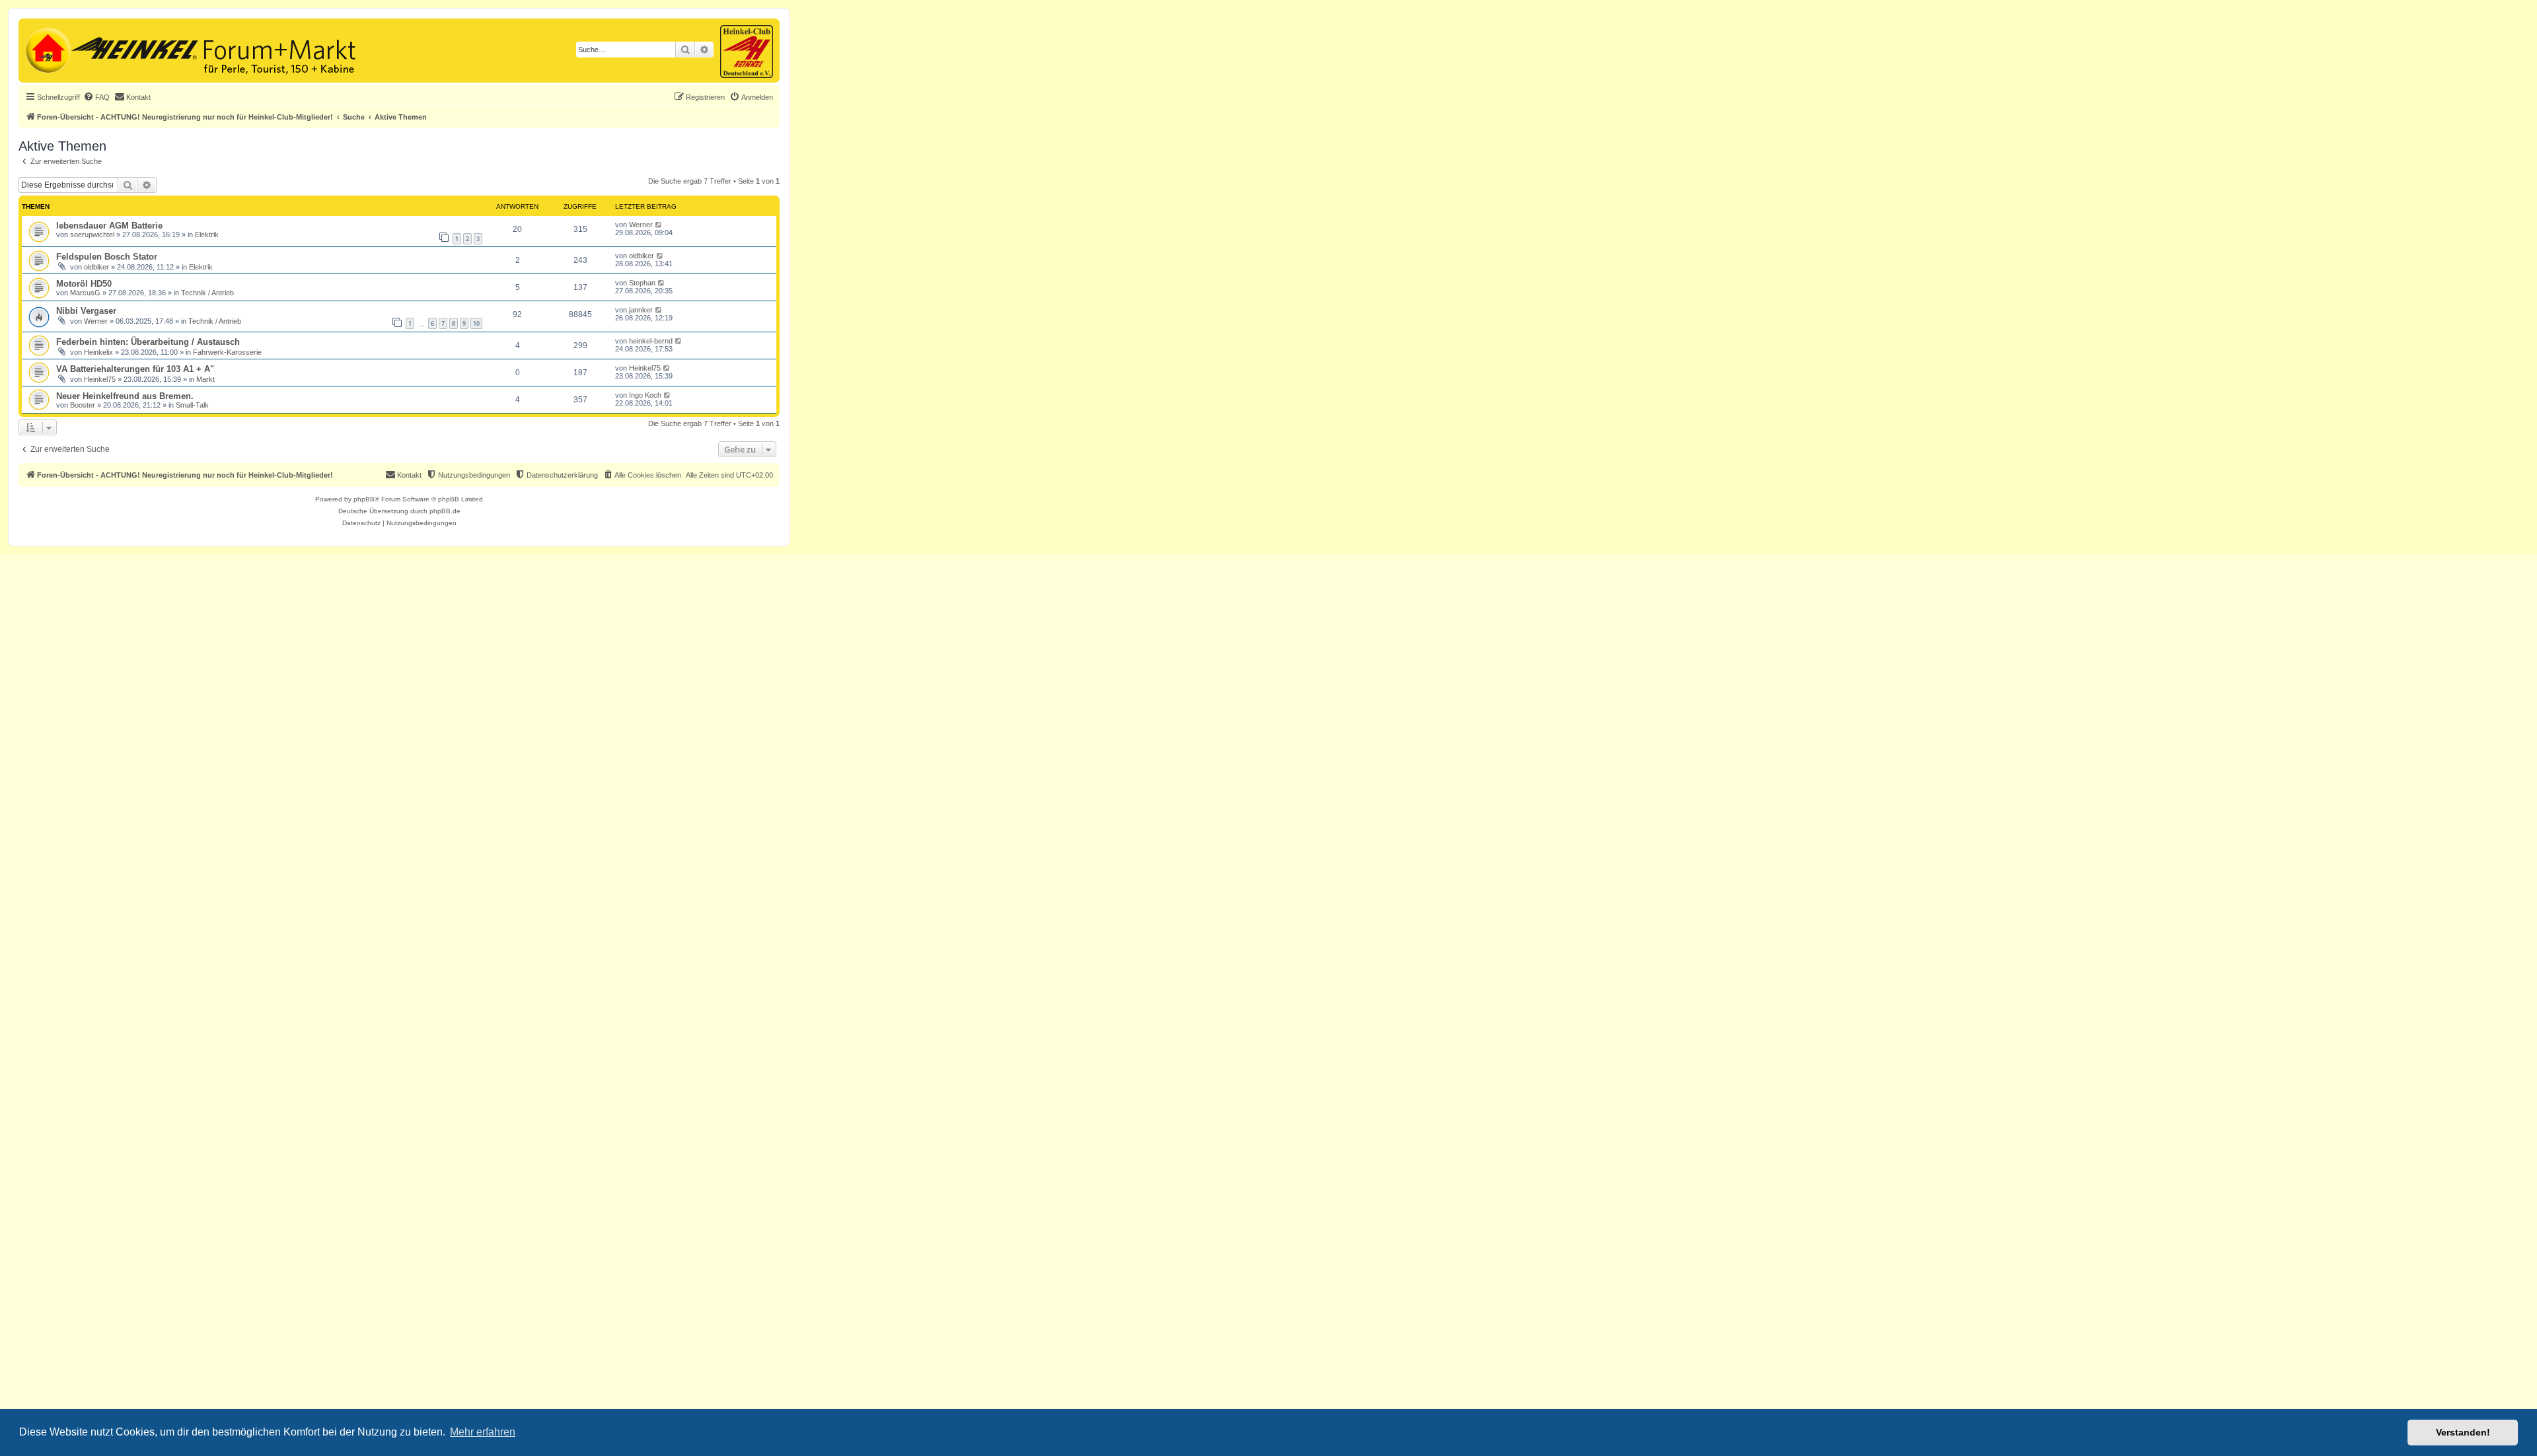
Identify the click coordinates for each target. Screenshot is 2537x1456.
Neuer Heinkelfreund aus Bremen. (125, 396)
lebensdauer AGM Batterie (109, 226)
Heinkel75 (100, 379)
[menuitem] (96, 97)
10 (476, 323)
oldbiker (96, 267)
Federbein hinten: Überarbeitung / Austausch (148, 342)
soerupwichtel (92, 235)
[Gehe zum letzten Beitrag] (659, 225)
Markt (205, 379)
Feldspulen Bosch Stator (107, 257)
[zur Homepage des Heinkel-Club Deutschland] (47, 49)
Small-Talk (192, 405)
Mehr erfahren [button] (483, 1432)
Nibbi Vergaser (86, 311)
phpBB (364, 499)
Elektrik (207, 235)
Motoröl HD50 (84, 284)
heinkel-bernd (651, 341)
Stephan (642, 283)
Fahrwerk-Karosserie (227, 352)
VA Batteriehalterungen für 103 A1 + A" (135, 369)
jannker (641, 310)
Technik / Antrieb (207, 293)
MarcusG (85, 293)
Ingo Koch (645, 395)
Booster (83, 405)
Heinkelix (98, 352)
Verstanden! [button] (2463, 1432)
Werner (641, 225)
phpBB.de (445, 511)
